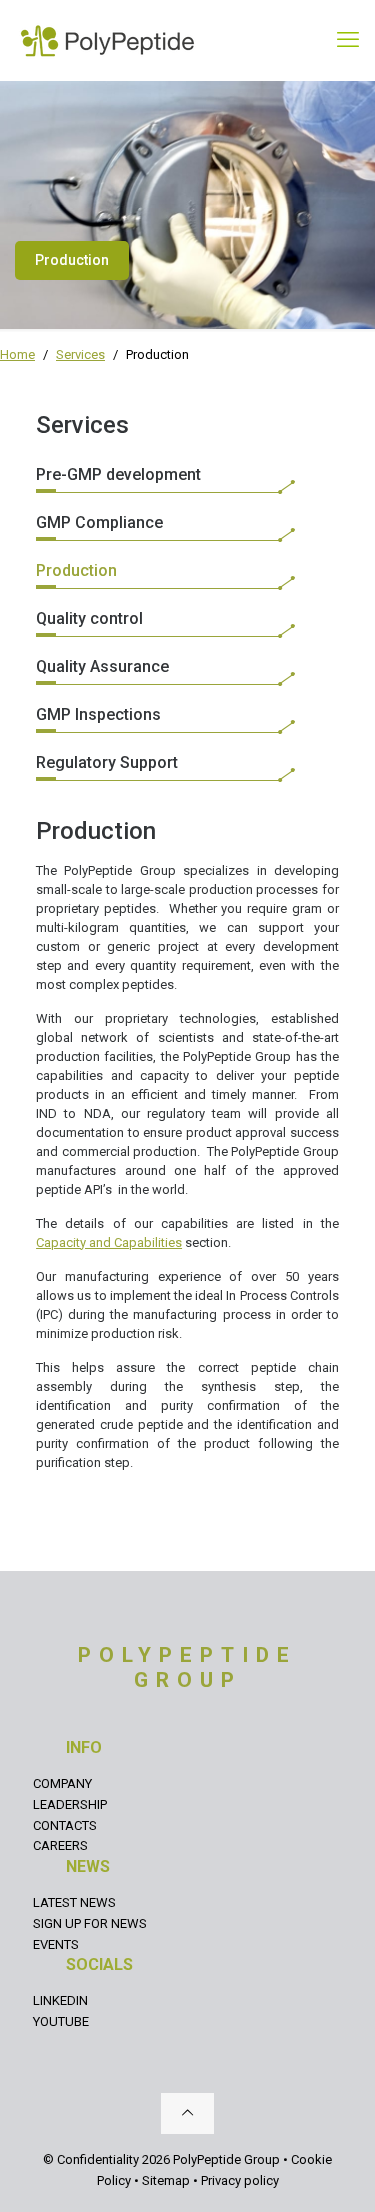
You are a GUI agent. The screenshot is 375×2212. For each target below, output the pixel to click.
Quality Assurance (102, 666)
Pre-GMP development (118, 474)
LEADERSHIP (70, 1804)
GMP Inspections (98, 714)
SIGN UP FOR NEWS (90, 1923)
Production (76, 570)
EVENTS (56, 1944)
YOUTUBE (61, 2021)
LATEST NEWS (74, 1902)
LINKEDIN (60, 2000)
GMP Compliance (99, 522)
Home (17, 354)
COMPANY (62, 1783)
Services (80, 354)
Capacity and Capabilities (109, 1242)
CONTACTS (65, 1825)
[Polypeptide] (107, 40)
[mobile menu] (348, 40)
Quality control (89, 618)
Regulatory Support (107, 762)
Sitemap (166, 2180)
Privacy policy (240, 2180)
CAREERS (60, 1845)
